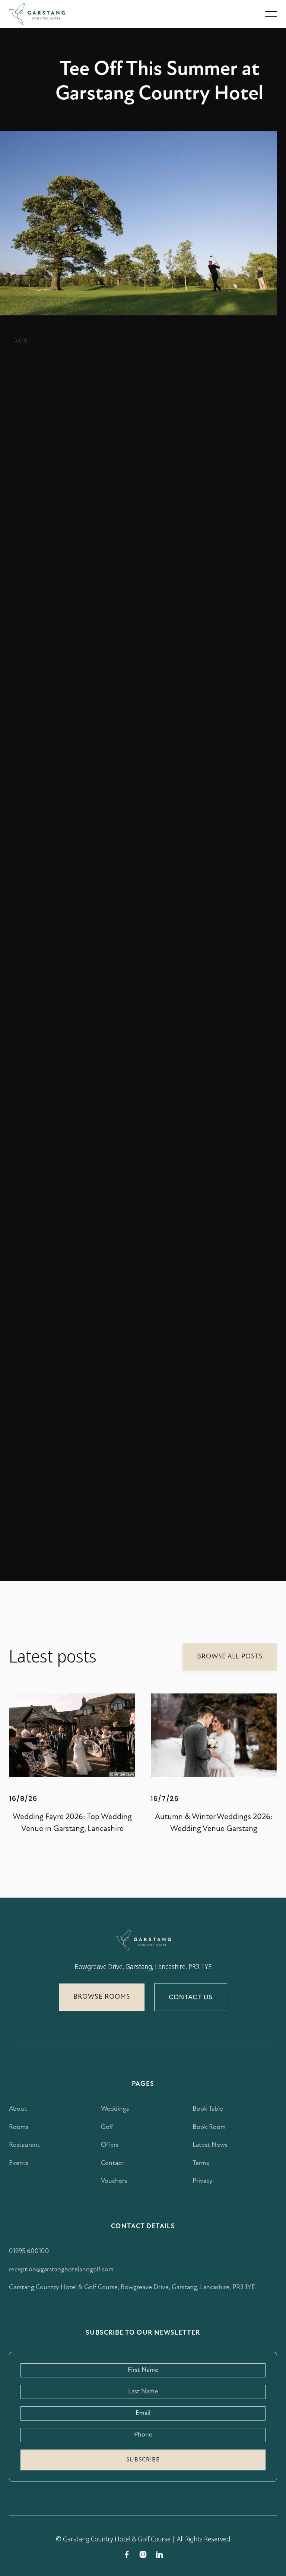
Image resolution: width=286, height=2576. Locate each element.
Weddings (115, 2109)
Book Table (208, 2109)
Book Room (209, 2127)
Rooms (19, 2127)
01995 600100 (29, 2252)
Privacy (203, 2181)
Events (19, 2164)
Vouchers (114, 2181)
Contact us (191, 1997)
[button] (271, 14)
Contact (112, 2164)
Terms (201, 2164)
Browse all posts (230, 1657)
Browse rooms (102, 1997)
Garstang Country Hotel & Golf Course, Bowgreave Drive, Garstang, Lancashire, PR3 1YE (132, 2288)
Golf (107, 2127)
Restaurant (24, 2145)
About (18, 2109)
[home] (37, 14)
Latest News (210, 2145)
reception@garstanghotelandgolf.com (61, 2270)
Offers (110, 2145)
